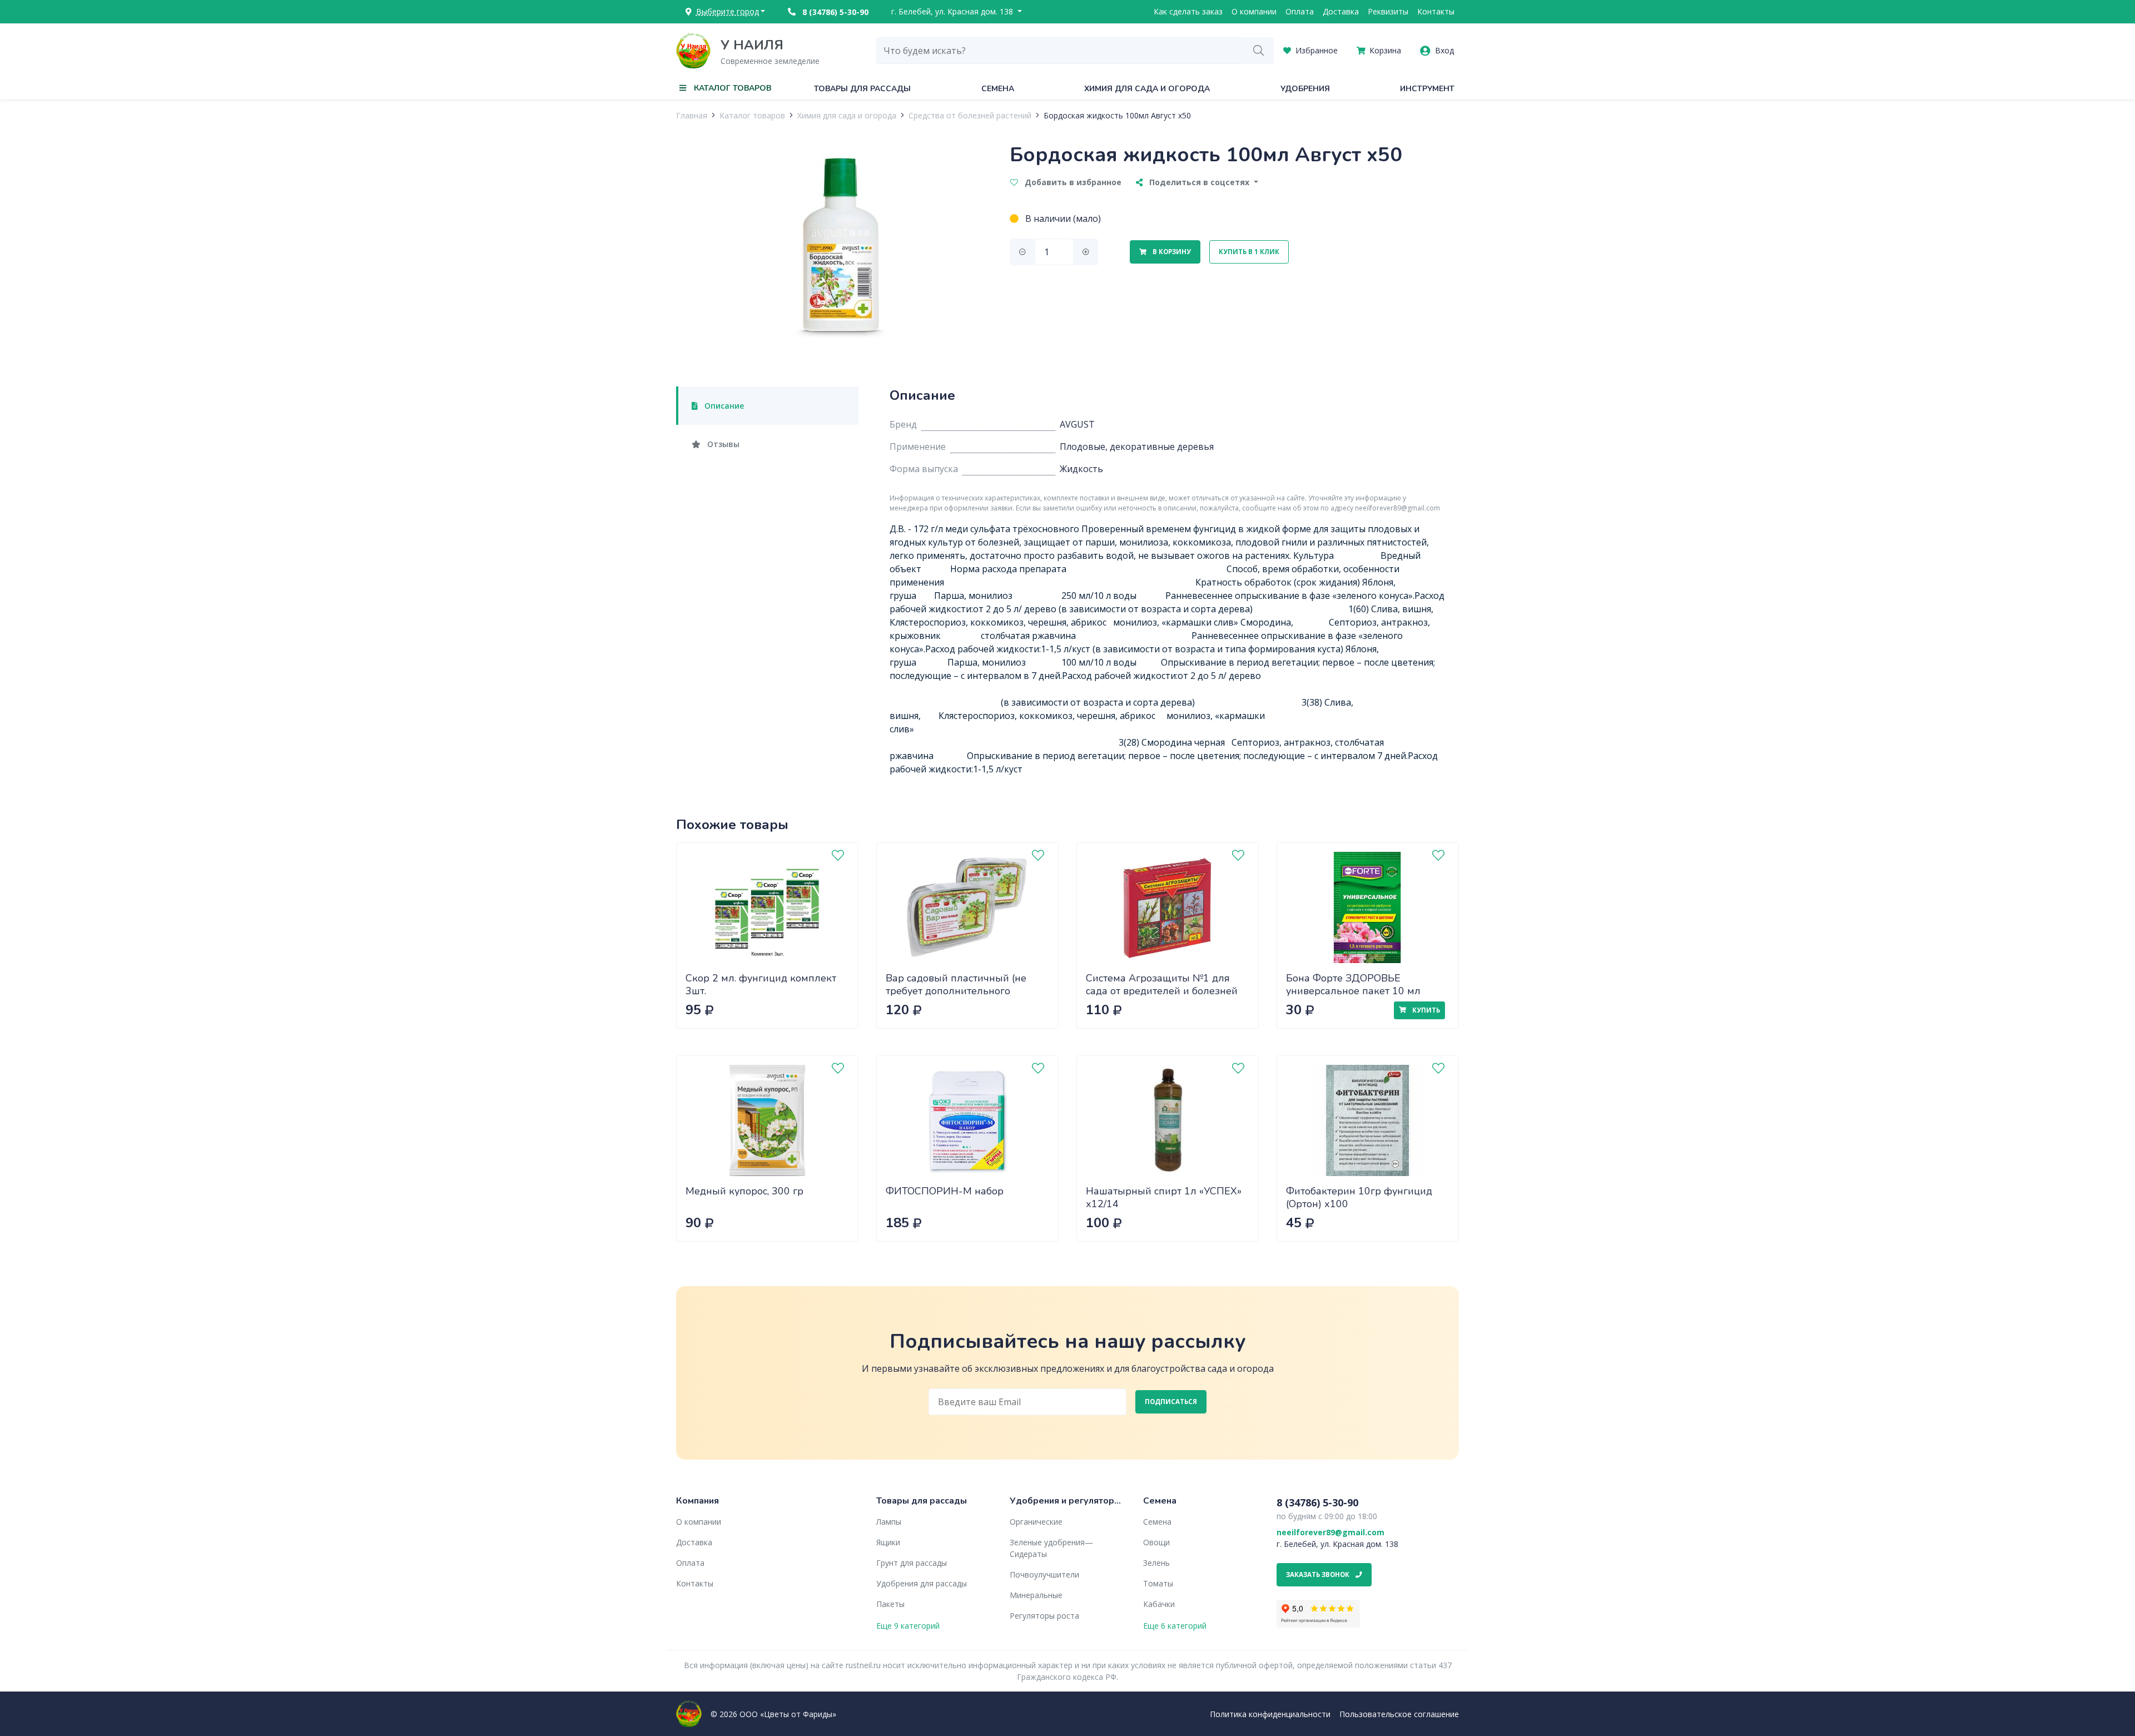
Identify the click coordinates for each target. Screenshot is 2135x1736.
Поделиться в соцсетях (1199, 182)
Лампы (889, 1522)
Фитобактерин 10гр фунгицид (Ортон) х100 (1359, 1197)
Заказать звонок (1319, 1574)
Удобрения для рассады (922, 1583)
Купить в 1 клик (1249, 252)
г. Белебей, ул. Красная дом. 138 (953, 11)
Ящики (888, 1542)
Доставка (1341, 11)
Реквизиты (1388, 11)
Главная (692, 115)
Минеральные (1036, 1595)
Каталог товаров (752, 115)
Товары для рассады (862, 89)
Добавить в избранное (1072, 182)
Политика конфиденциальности (1270, 1714)
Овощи (1156, 1542)
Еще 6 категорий (1175, 1626)
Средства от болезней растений (970, 115)
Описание (723, 406)
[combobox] (1060, 51)
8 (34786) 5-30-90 (834, 12)
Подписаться (1171, 1402)
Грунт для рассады (912, 1563)
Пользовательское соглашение (1399, 1714)
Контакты (1436, 11)
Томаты (1158, 1583)
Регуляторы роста (1044, 1616)
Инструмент (1427, 89)
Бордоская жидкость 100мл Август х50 (1117, 115)
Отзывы (722, 444)
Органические (1036, 1522)
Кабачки (1159, 1604)
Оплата (1300, 11)
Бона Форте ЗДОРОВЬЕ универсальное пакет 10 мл (1353, 984)
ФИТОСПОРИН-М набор (945, 1191)
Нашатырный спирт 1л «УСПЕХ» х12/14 (1164, 1197)
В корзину (1171, 252)
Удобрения (1305, 89)
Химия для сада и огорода (1147, 89)
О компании (1254, 11)
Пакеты (890, 1604)
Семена (998, 89)
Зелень (1156, 1563)
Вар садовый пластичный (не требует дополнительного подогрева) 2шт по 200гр (956, 991)
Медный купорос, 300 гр (744, 1191)
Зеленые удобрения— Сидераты (1051, 1548)
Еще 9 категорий (908, 1626)
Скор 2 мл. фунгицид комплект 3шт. (761, 984)
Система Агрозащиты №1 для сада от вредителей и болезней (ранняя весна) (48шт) (1162, 991)
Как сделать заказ (1188, 11)
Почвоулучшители (1044, 1574)
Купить (1425, 1010)
